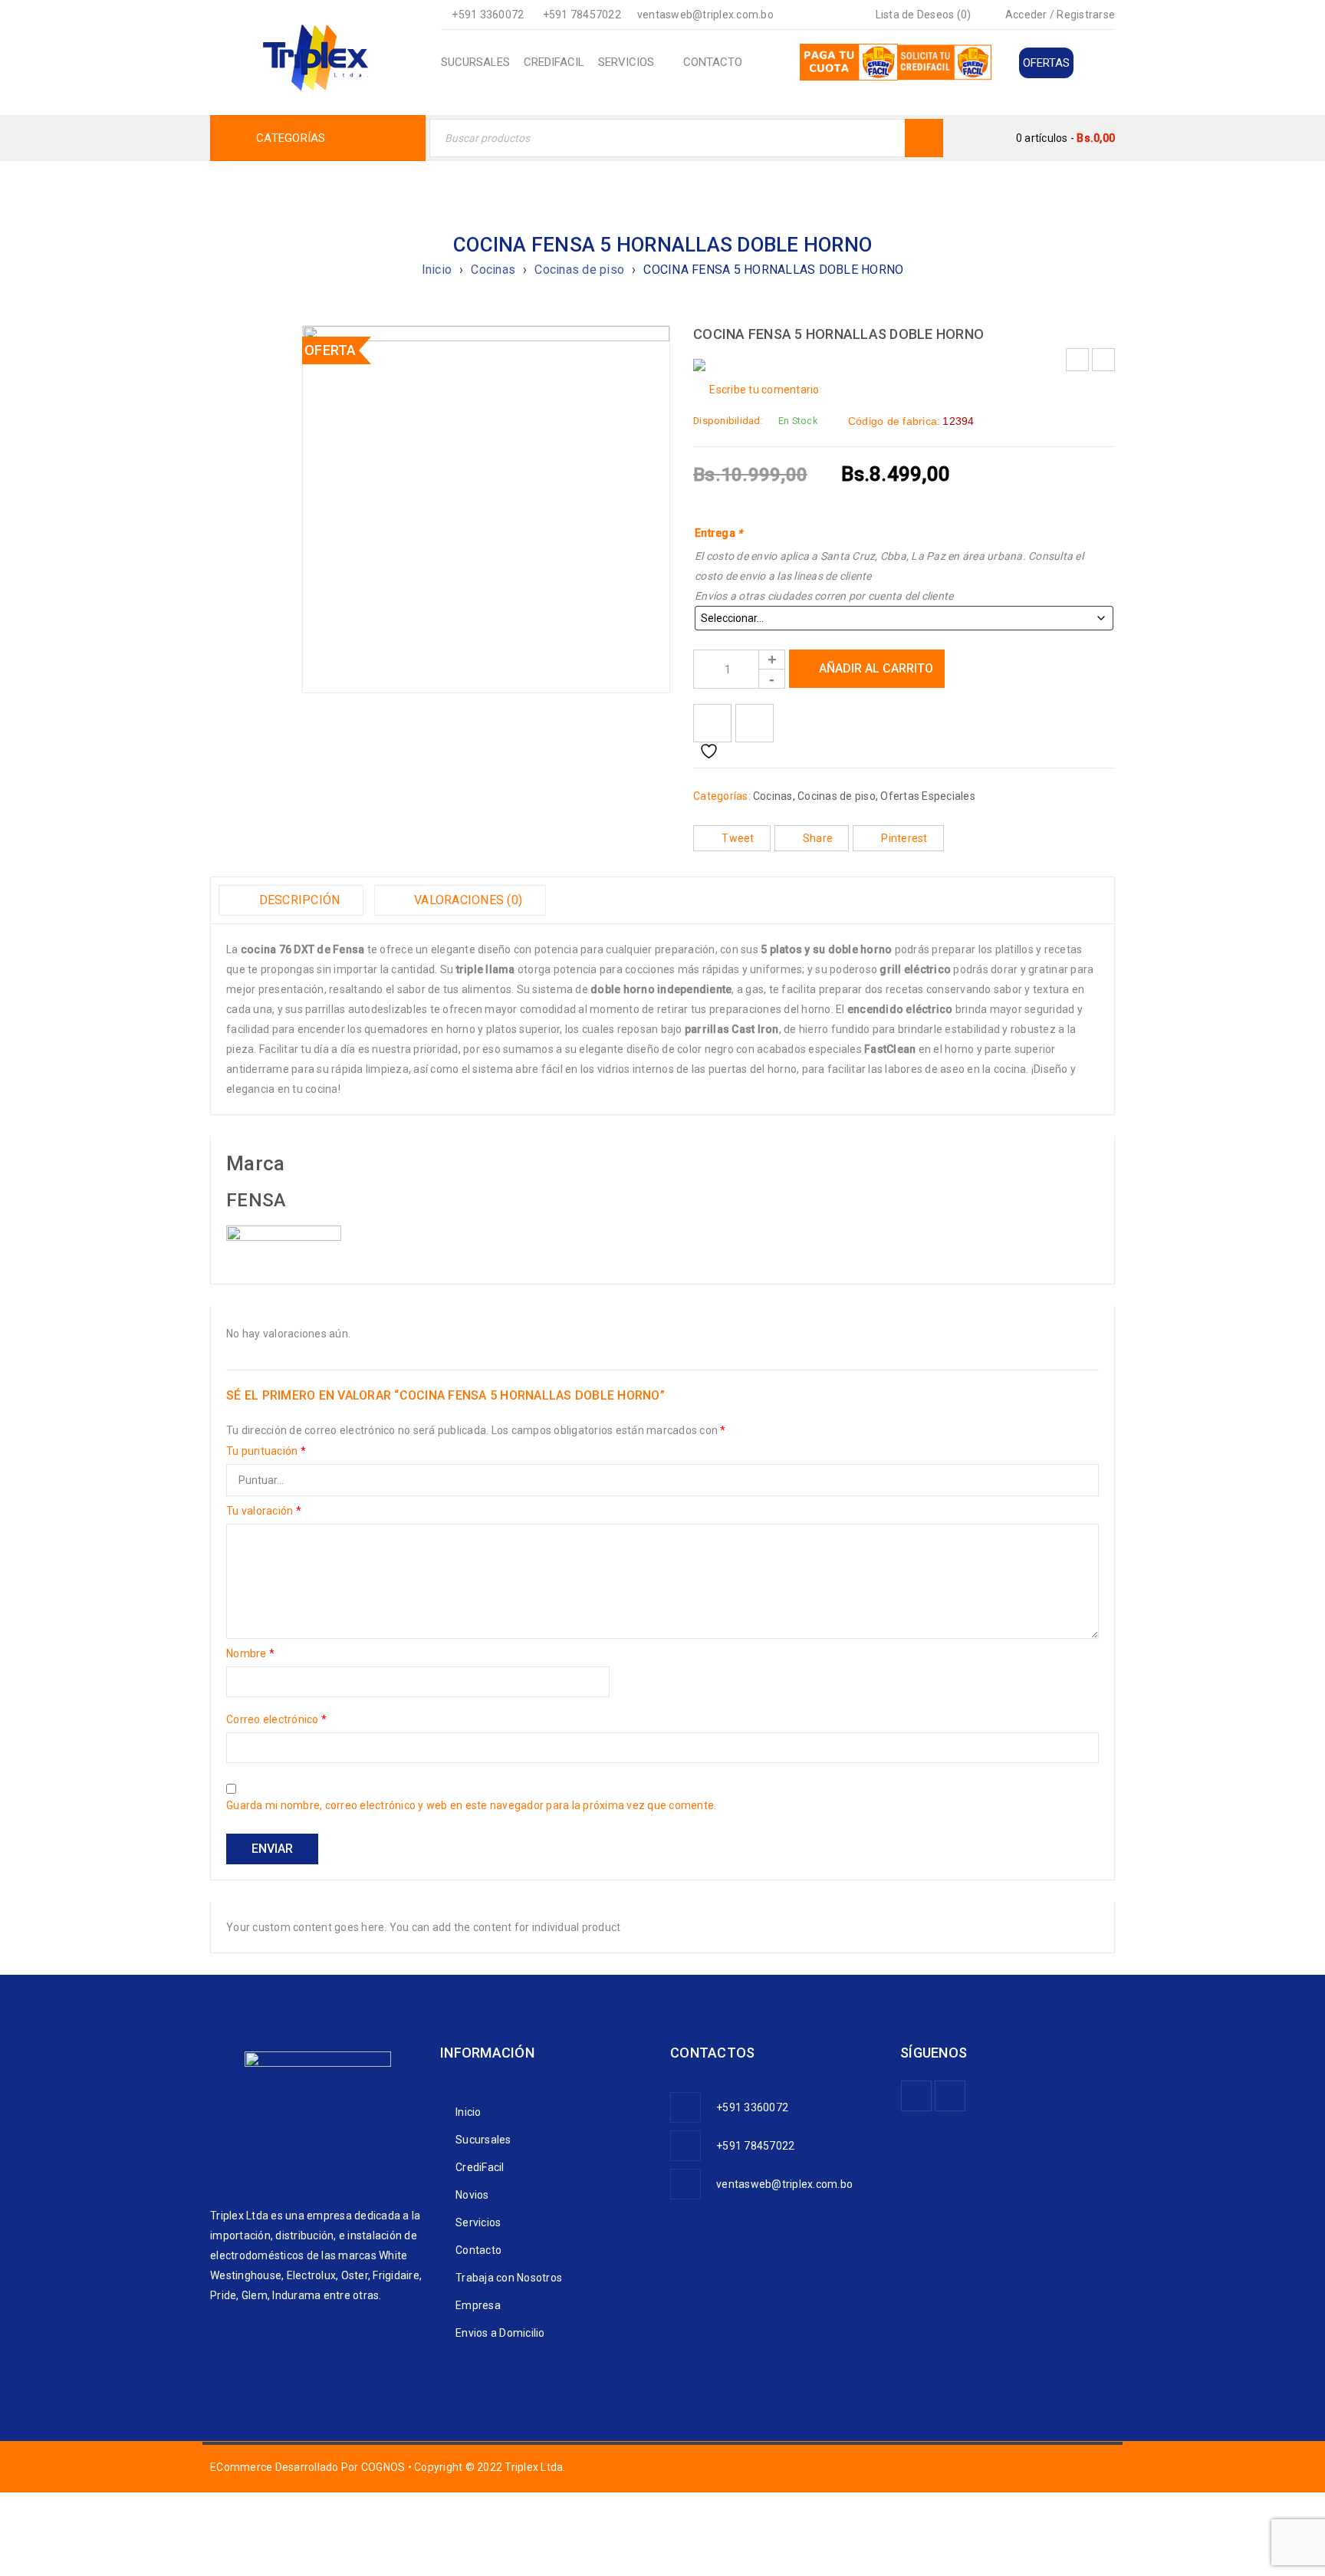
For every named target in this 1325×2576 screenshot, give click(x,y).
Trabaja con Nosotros (509, 2278)
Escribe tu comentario (764, 390)
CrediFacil (480, 2167)
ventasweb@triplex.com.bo (705, 15)
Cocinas (493, 270)
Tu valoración (264, 1511)
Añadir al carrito (876, 668)
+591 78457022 (582, 15)
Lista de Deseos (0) (922, 15)
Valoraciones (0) (467, 900)
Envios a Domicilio (500, 2333)
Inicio (437, 270)
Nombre (250, 1653)
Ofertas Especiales (928, 796)
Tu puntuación (266, 1451)
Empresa (478, 2305)
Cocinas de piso (579, 270)
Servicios (478, 2222)
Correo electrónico (276, 1719)
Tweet (738, 838)
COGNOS (383, 2467)
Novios (472, 2195)
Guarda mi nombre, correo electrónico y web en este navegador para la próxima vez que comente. (471, 1805)
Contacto (478, 2250)
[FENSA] (284, 1235)
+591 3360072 (488, 15)
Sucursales (483, 2140)
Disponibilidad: (728, 421)
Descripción (298, 900)
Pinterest (904, 838)
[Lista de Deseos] (712, 723)
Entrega (718, 533)
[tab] (291, 900)
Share (818, 838)
